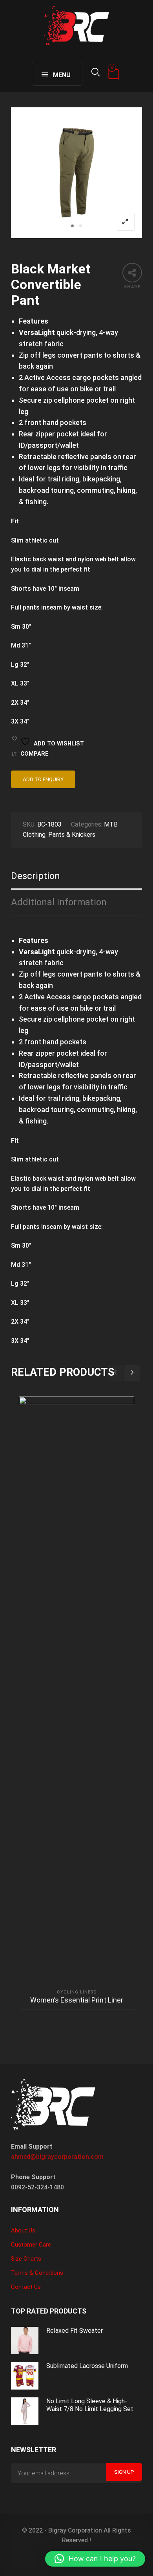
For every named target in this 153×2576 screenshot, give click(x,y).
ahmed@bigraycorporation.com (57, 2157)
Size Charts (26, 2259)
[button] (95, 2559)
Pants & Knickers (72, 835)
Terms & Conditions (37, 2273)
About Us (23, 2230)
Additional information (59, 902)
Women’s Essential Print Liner (77, 2000)
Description (36, 876)
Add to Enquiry (43, 779)
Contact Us (26, 2287)
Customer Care (31, 2245)
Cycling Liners (77, 1992)
